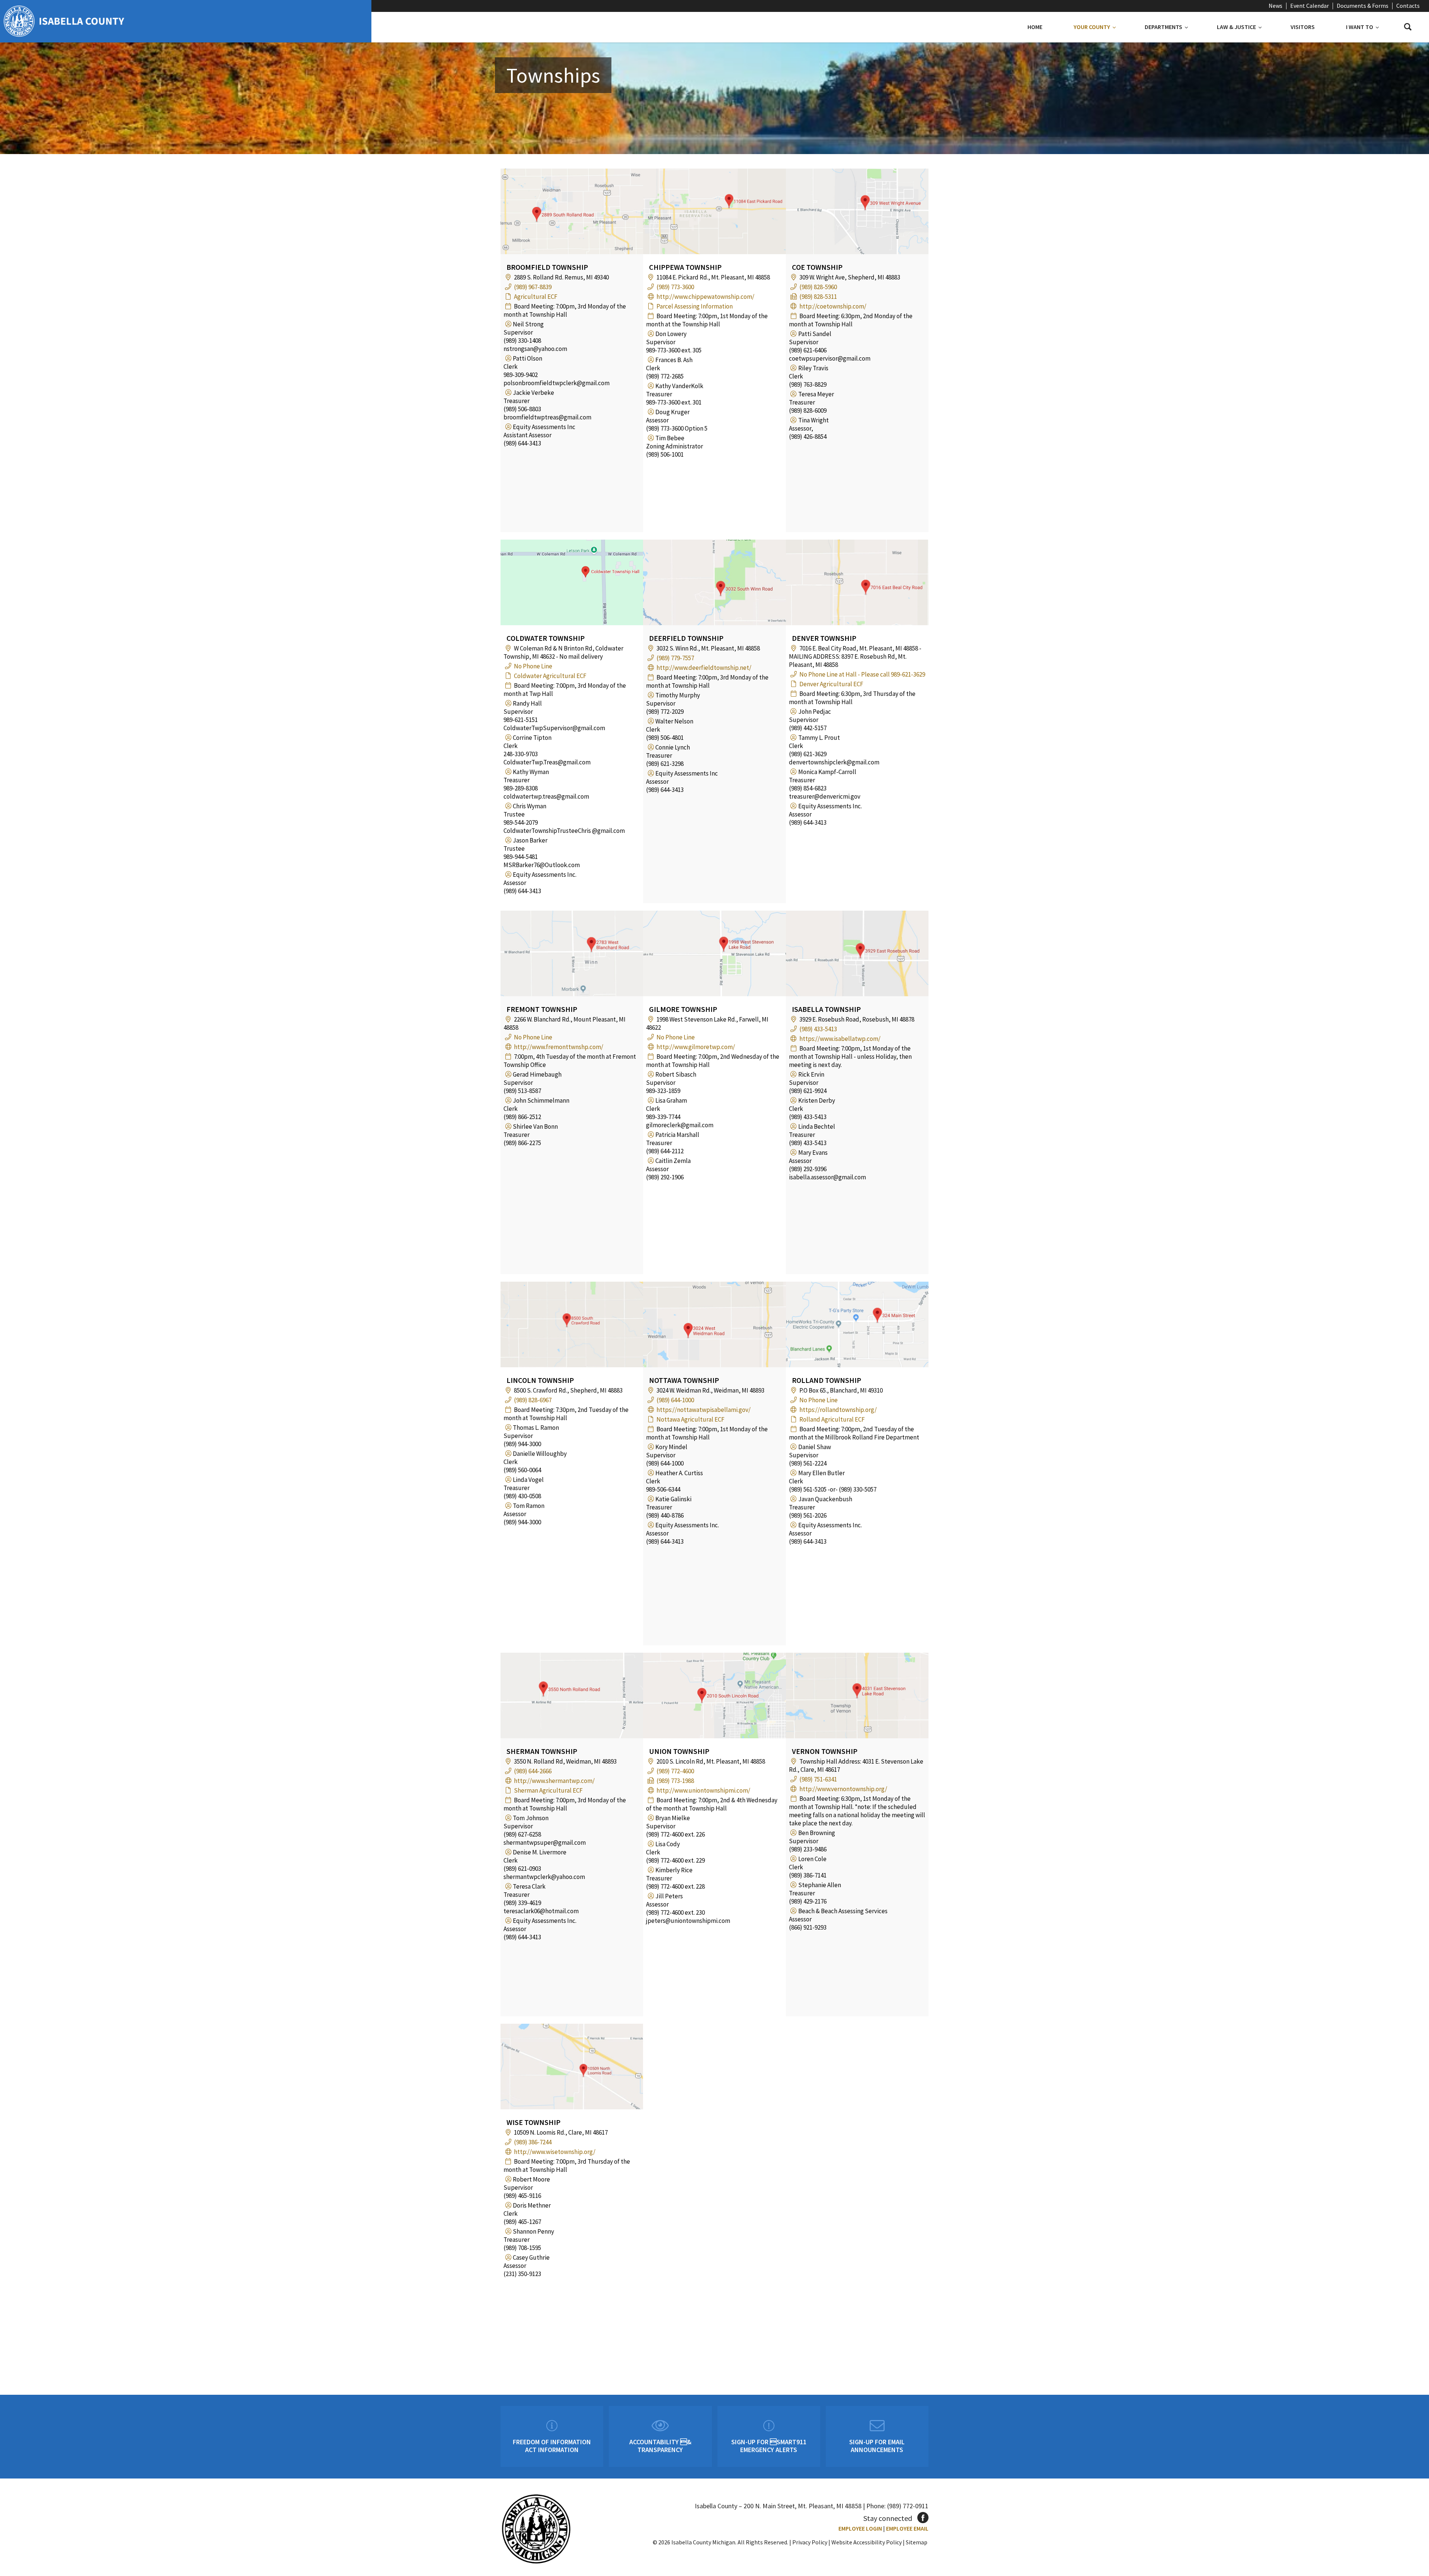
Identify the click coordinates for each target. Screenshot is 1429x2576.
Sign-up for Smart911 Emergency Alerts (769, 2446)
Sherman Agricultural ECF (548, 1790)
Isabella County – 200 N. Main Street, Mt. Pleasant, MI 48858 (778, 2506)
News (1275, 6)
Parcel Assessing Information (695, 306)
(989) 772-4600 (675, 1771)
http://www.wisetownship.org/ (555, 2152)
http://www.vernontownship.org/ (843, 1789)
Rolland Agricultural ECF (832, 1419)
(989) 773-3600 (675, 287)
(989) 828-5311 (818, 297)
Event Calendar (1310, 6)
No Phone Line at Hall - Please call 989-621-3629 (862, 674)
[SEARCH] (1408, 27)
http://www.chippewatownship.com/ (705, 297)
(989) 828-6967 (533, 1400)
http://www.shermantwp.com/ (554, 1781)
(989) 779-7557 (675, 658)
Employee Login (860, 2528)
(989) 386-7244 (533, 2142)
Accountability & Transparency (660, 2446)
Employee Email (907, 2528)
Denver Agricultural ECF (831, 684)
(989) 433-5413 (818, 1029)
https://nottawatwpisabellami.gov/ (704, 1410)
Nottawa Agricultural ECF (690, 1419)
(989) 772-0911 (908, 2506)
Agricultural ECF (536, 297)
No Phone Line (533, 666)
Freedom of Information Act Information (552, 2446)
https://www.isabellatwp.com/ (840, 1039)
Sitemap (917, 2542)
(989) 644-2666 (533, 1771)
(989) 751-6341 (818, 1779)
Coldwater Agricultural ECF (550, 676)
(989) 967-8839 (533, 287)
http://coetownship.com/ (833, 306)
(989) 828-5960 (818, 287)
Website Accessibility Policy (867, 2542)
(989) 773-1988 (675, 1781)
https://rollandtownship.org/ (838, 1410)
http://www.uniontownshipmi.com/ (703, 1790)
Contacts (1408, 6)
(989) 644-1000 (675, 1400)
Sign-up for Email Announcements (877, 2446)
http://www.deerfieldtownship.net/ (704, 668)
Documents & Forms (1363, 6)
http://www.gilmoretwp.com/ (696, 1047)
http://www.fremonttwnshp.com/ (559, 1047)
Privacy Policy (810, 2542)
